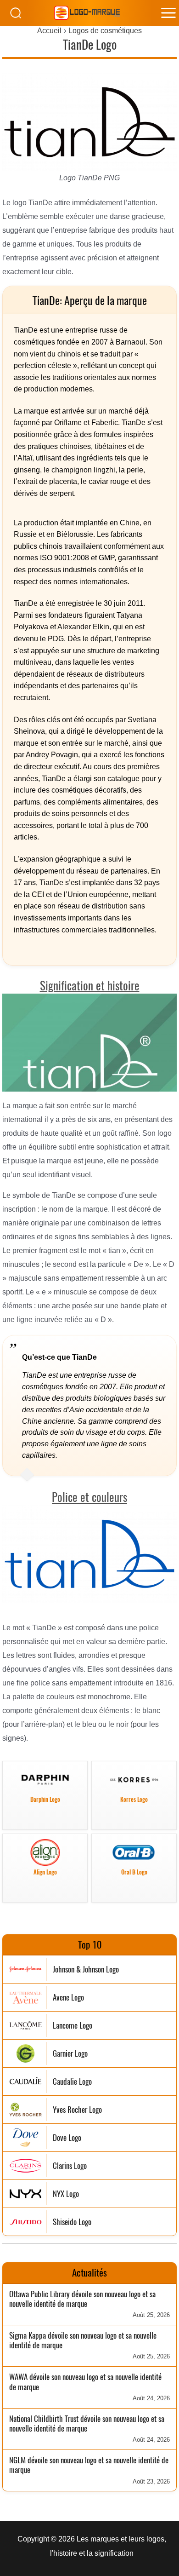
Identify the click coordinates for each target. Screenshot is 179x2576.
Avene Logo (68, 1998)
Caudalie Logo (72, 2082)
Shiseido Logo (72, 2222)
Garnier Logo (70, 2054)
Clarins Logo (70, 2166)
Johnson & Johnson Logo (86, 1969)
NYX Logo (66, 2194)
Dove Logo (67, 2138)
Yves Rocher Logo (77, 2110)
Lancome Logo (73, 2026)
